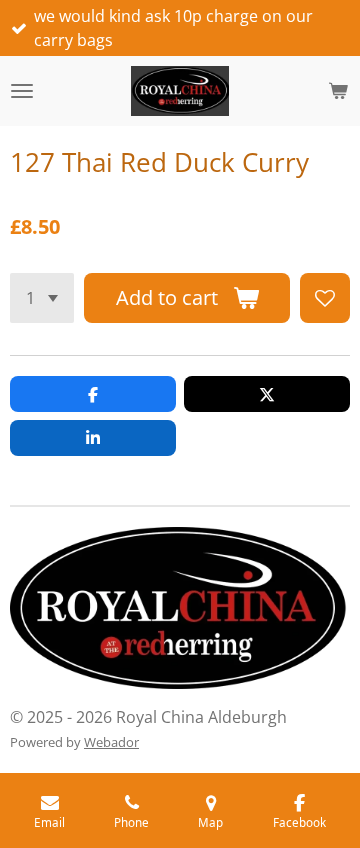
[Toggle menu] (22, 91)
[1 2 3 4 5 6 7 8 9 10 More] (42, 298)
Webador (111, 742)
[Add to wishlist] (325, 298)
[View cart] (338, 91)
